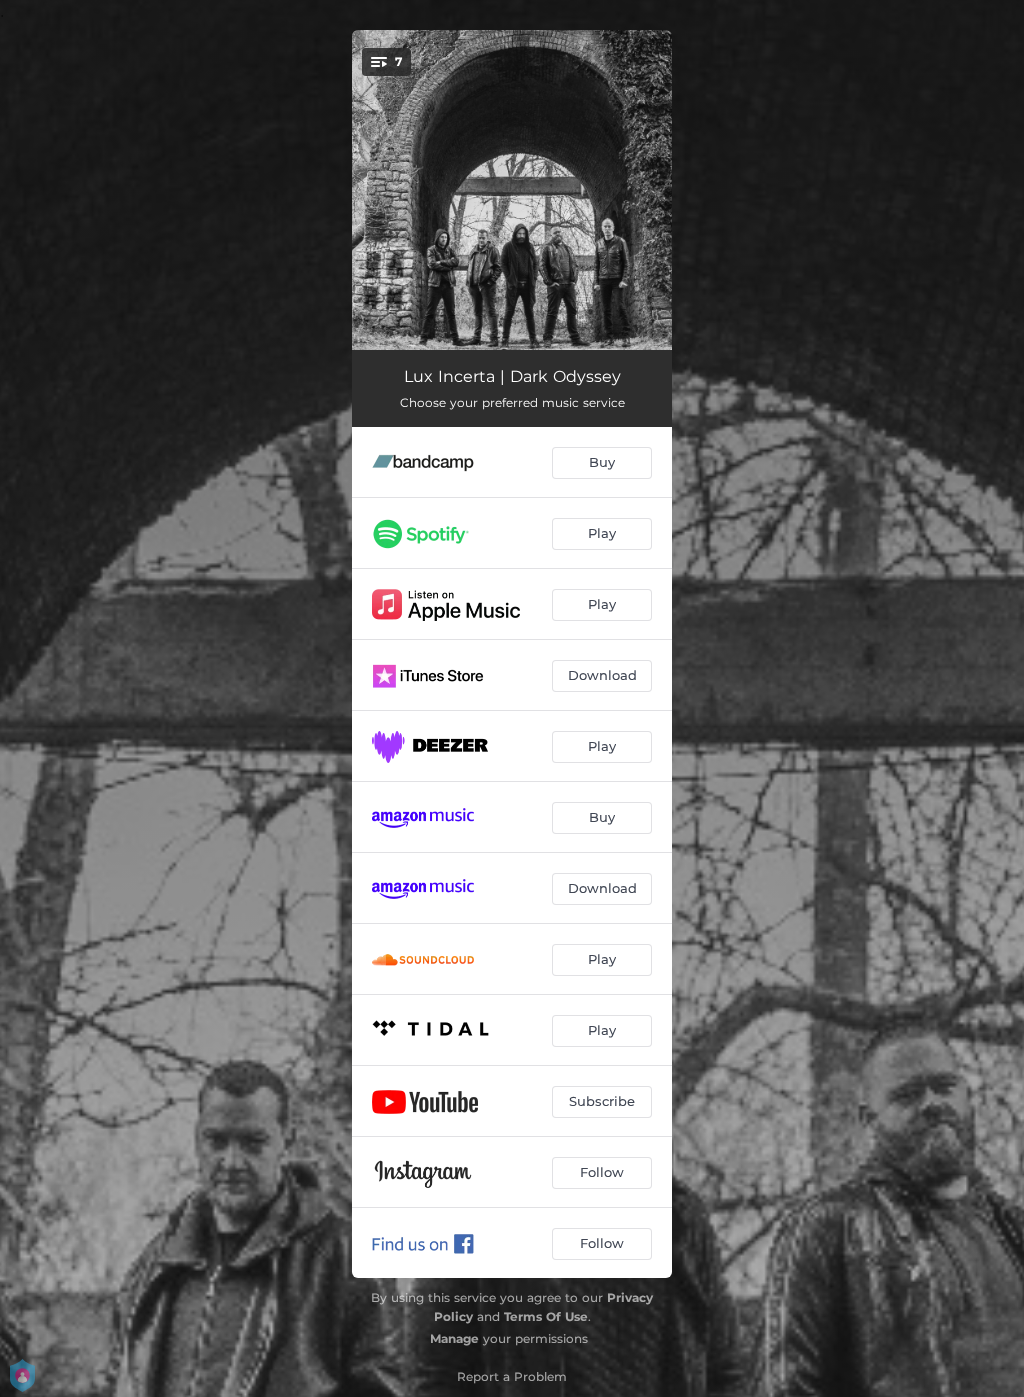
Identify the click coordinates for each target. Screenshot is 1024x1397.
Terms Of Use (546, 1316)
